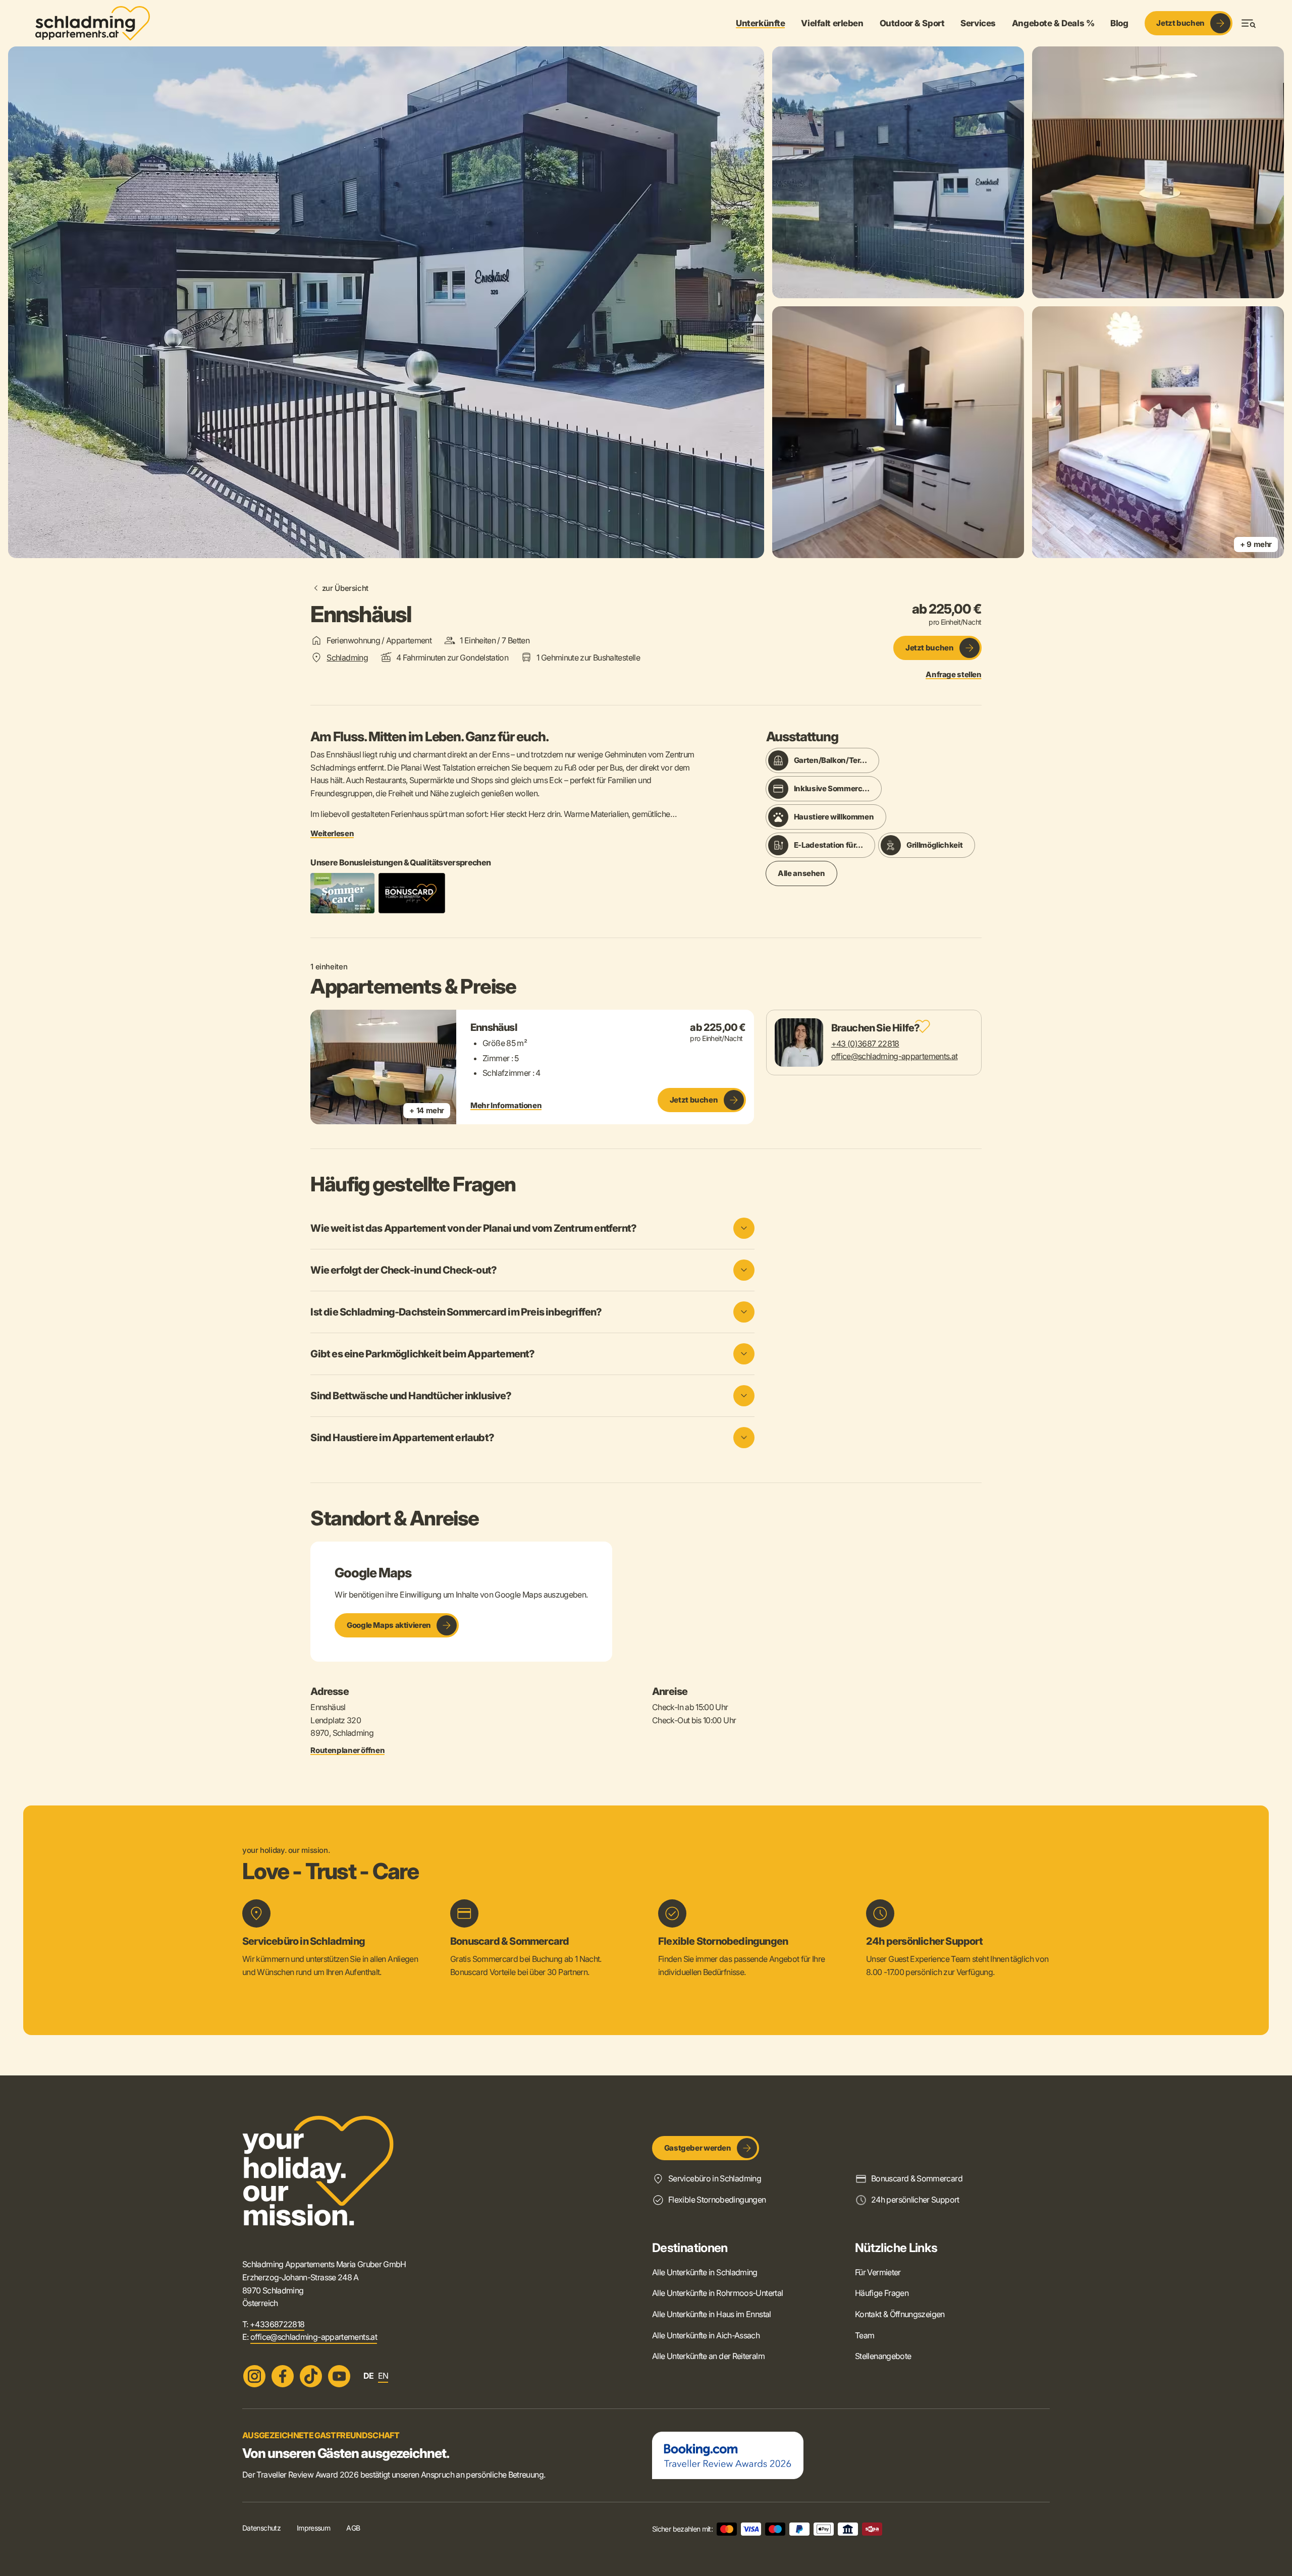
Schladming (347, 657)
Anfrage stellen (953, 675)
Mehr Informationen (506, 1106)
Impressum (313, 2528)
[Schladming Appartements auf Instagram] (254, 2376)
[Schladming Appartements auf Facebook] (283, 2376)
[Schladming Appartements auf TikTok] (311, 2376)
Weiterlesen (332, 834)
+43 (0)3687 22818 (865, 1044)
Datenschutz (261, 2528)
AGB (353, 2528)
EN (383, 2376)
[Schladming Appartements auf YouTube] (339, 2376)
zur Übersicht (345, 588)
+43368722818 (277, 2324)
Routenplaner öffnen (347, 1750)
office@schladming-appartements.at (895, 1056)
